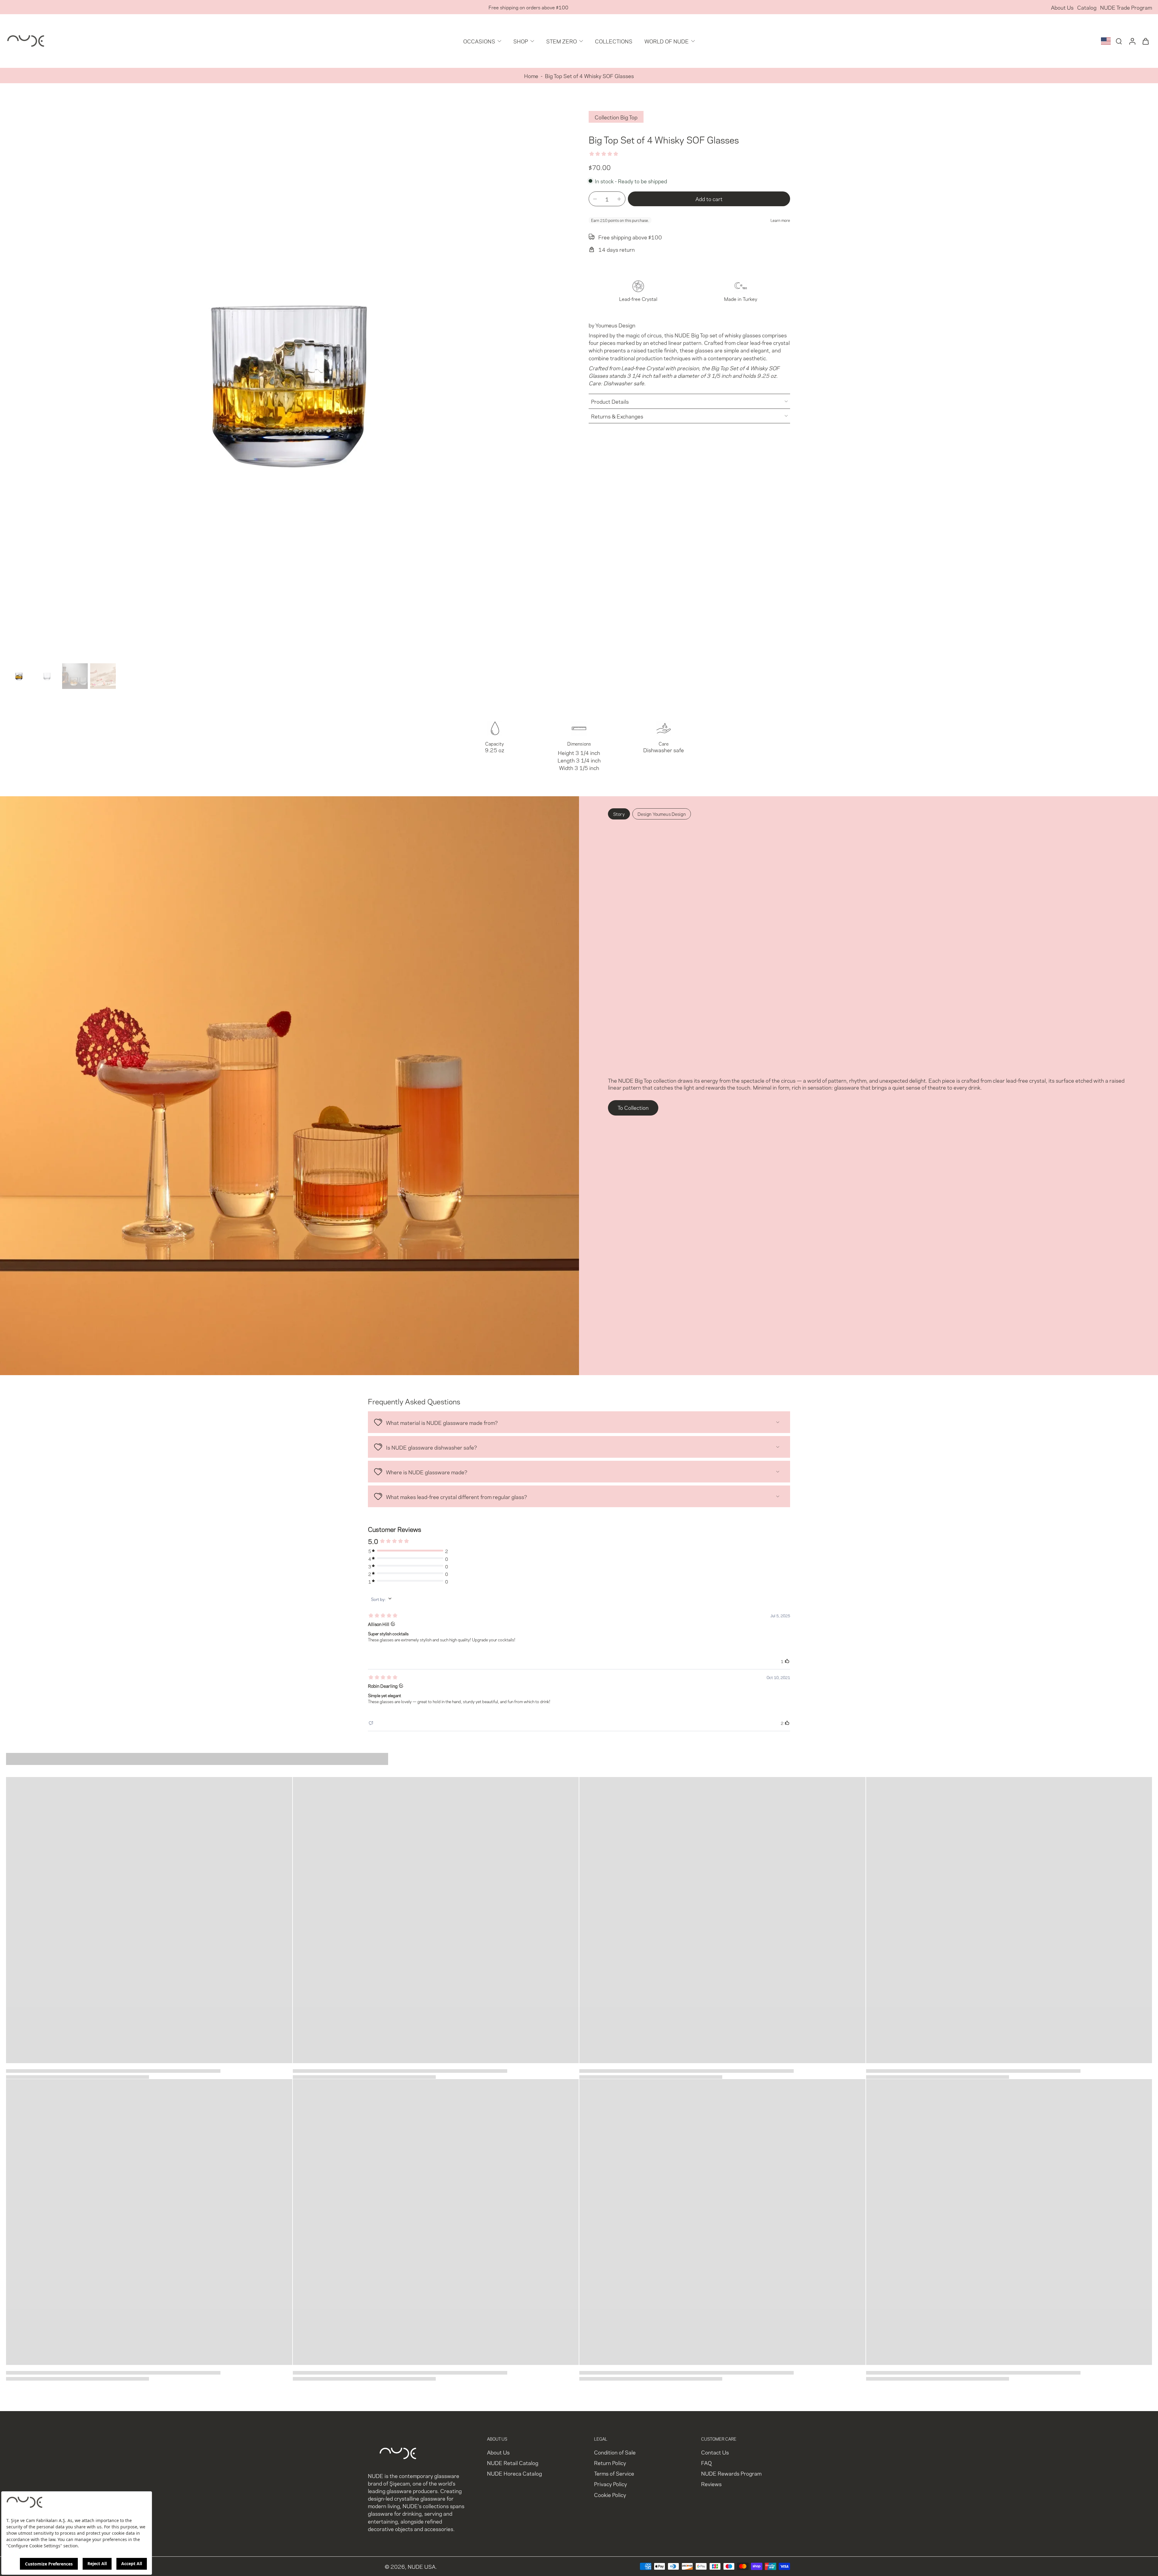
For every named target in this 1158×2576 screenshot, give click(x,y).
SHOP (521, 41)
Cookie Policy (610, 2494)
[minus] (595, 199)
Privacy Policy (611, 2484)
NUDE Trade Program (1126, 7)
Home (531, 76)
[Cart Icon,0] (1145, 41)
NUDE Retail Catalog (513, 2462)
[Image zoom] (288, 379)
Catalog (1087, 7)
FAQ (706, 2462)
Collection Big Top (616, 117)
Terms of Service (614, 2473)
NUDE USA (422, 2566)
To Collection (633, 1107)
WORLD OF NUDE (667, 41)
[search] (1119, 41)
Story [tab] (619, 814)
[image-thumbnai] (19, 676)
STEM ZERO (562, 41)
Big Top (700, 335)
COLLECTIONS (614, 41)
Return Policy (610, 2462)
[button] (709, 199)
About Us (1062, 7)
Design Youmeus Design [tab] (662, 814)
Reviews (711, 2484)
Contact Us (715, 2452)
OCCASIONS (479, 41)
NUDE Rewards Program (731, 2473)
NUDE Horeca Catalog (514, 2473)
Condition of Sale (615, 2452)
